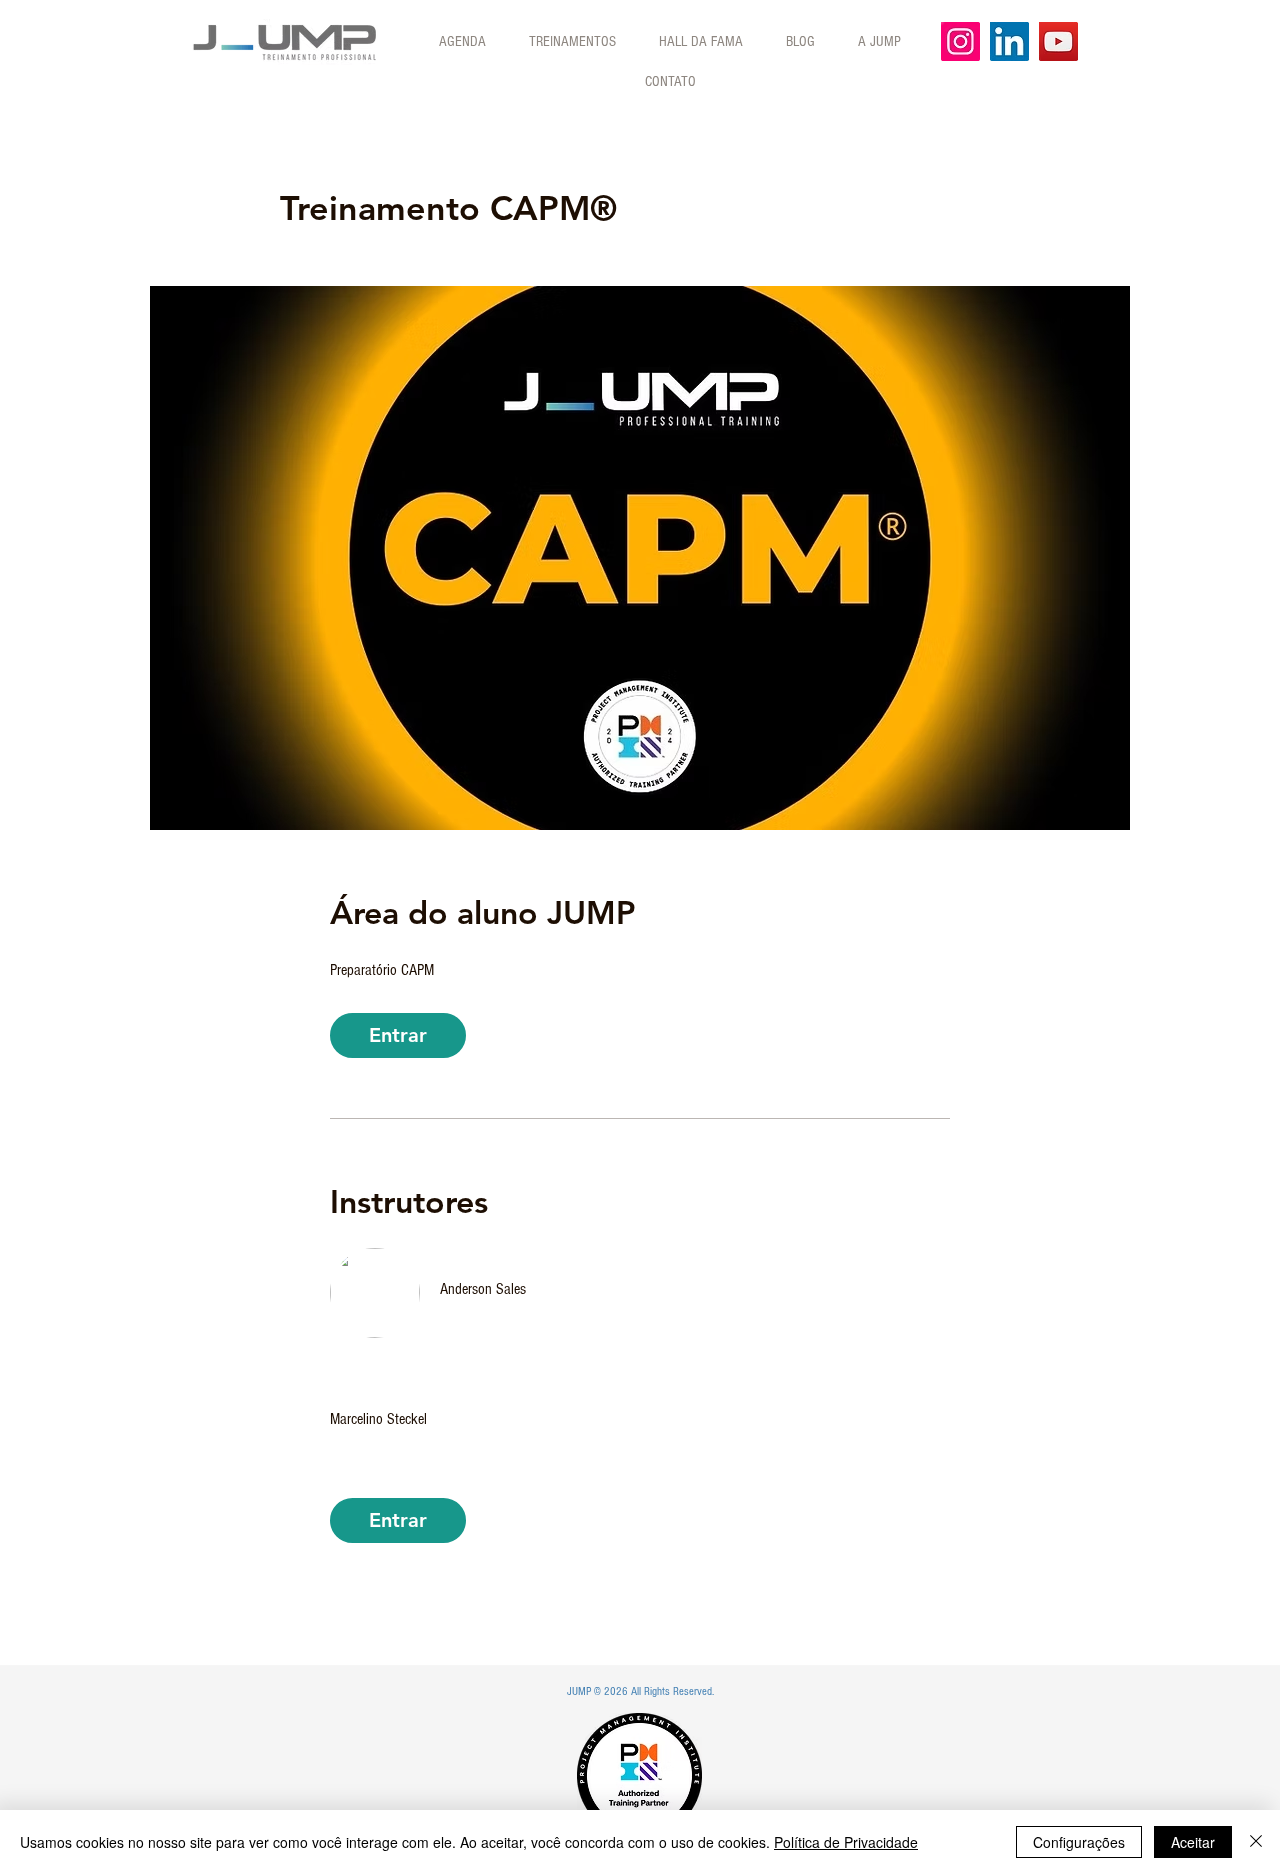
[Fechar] (1256, 1842)
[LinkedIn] (1009, 41)
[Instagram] (960, 41)
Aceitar (1193, 1842)
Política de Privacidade (846, 1842)
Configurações (1079, 1842)
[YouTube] (1058, 41)
